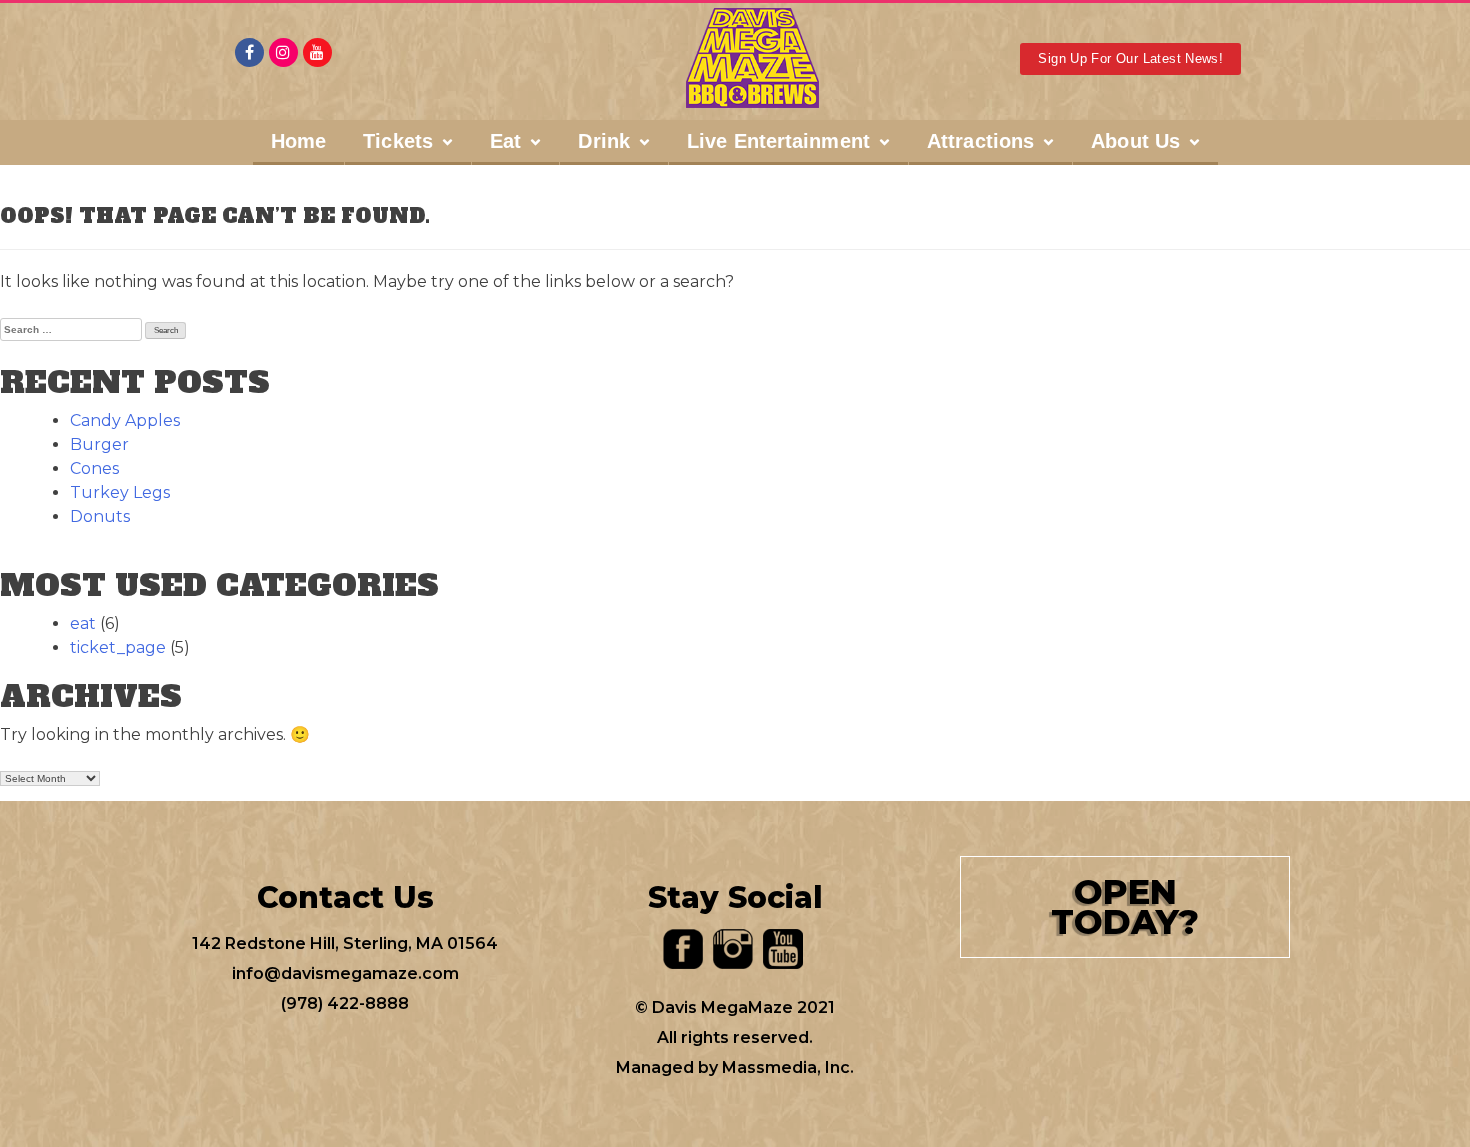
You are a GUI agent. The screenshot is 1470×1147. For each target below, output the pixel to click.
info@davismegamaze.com (345, 973)
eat (83, 623)
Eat (505, 141)
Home (298, 141)
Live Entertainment (778, 141)
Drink (604, 141)
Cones (94, 468)
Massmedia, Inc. (788, 1067)
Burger (99, 444)
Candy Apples (125, 420)
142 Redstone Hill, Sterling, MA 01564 (345, 943)
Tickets (398, 141)
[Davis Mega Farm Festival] (752, 58)
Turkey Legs (120, 492)
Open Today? (1125, 907)
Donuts (100, 516)
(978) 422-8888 (345, 1003)
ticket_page (118, 647)
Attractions (980, 141)
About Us (1135, 141)
